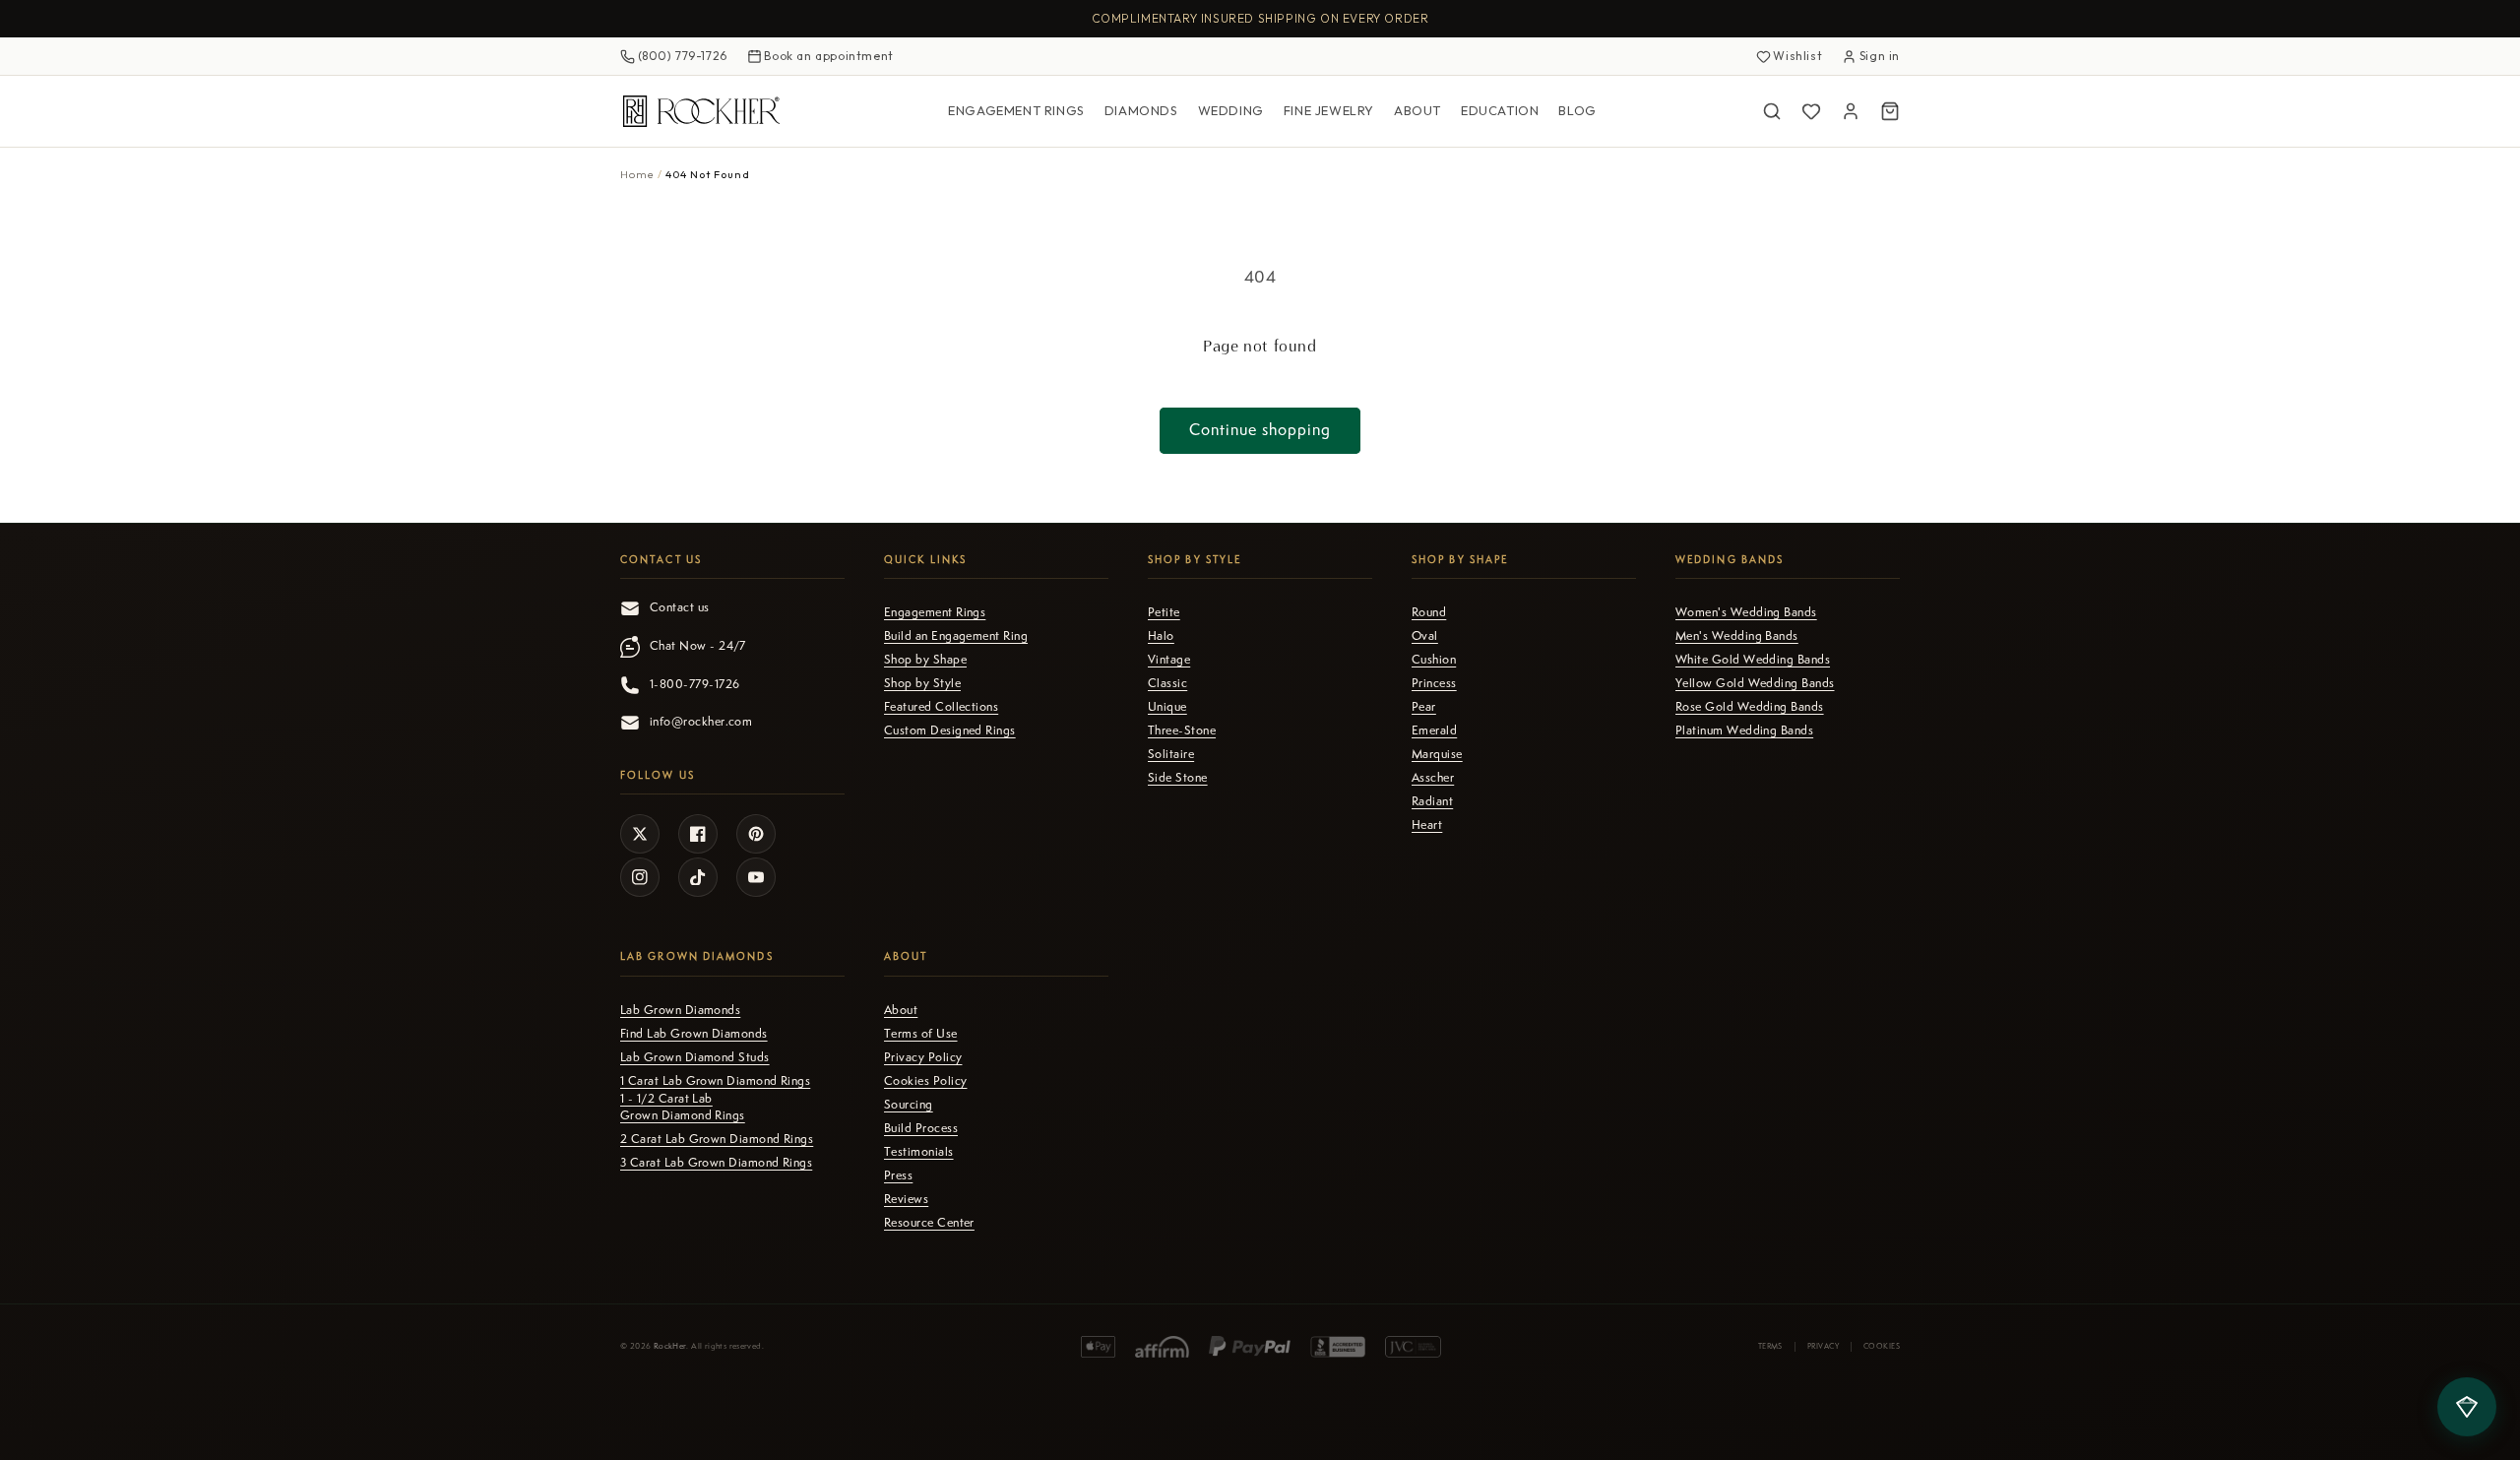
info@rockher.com (701, 722)
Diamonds (1141, 110)
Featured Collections (941, 707)
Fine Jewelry (1329, 110)
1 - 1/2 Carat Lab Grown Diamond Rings (683, 1107)
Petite (1164, 612)
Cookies (1882, 1346)
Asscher (1433, 778)
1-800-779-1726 (694, 684)
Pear (1424, 707)
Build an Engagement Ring (956, 636)
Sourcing (909, 1105)
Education (1500, 110)
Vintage (1169, 660)
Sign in (1880, 56)
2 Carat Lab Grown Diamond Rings (717, 1139)
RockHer (670, 1346)
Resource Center (929, 1223)
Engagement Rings (1016, 110)
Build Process (921, 1128)
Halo (1161, 636)
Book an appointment (828, 56)
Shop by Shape (925, 660)
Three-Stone (1182, 730)
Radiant (1432, 801)
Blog (1577, 110)
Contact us (680, 607)
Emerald (1434, 730)
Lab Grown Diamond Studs (695, 1057)
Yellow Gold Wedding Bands (1755, 683)
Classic (1167, 683)
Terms (1770, 1346)
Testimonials (919, 1152)
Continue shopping (1260, 430)
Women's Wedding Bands (1746, 612)
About (1417, 110)
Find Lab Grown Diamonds (694, 1034)
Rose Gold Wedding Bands (1750, 707)
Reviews (906, 1199)
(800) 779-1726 (683, 56)
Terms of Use (921, 1034)
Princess (1434, 683)
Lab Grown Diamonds (680, 1010)
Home (637, 174)
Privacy (1823, 1346)
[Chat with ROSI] (2467, 1407)
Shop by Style (922, 683)
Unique (1167, 707)
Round (1429, 612)
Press (898, 1175)
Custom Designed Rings (950, 730)
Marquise (1437, 754)
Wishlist (1797, 56)
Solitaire (1171, 754)
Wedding (1231, 110)
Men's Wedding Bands (1737, 636)
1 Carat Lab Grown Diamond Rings (715, 1081)
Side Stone (1178, 778)
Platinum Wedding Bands (1744, 730)
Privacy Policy (923, 1057)
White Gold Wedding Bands (1753, 660)
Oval (1425, 636)
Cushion (1434, 660)
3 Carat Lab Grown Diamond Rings (716, 1163)
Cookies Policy (925, 1081)
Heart (1427, 825)
